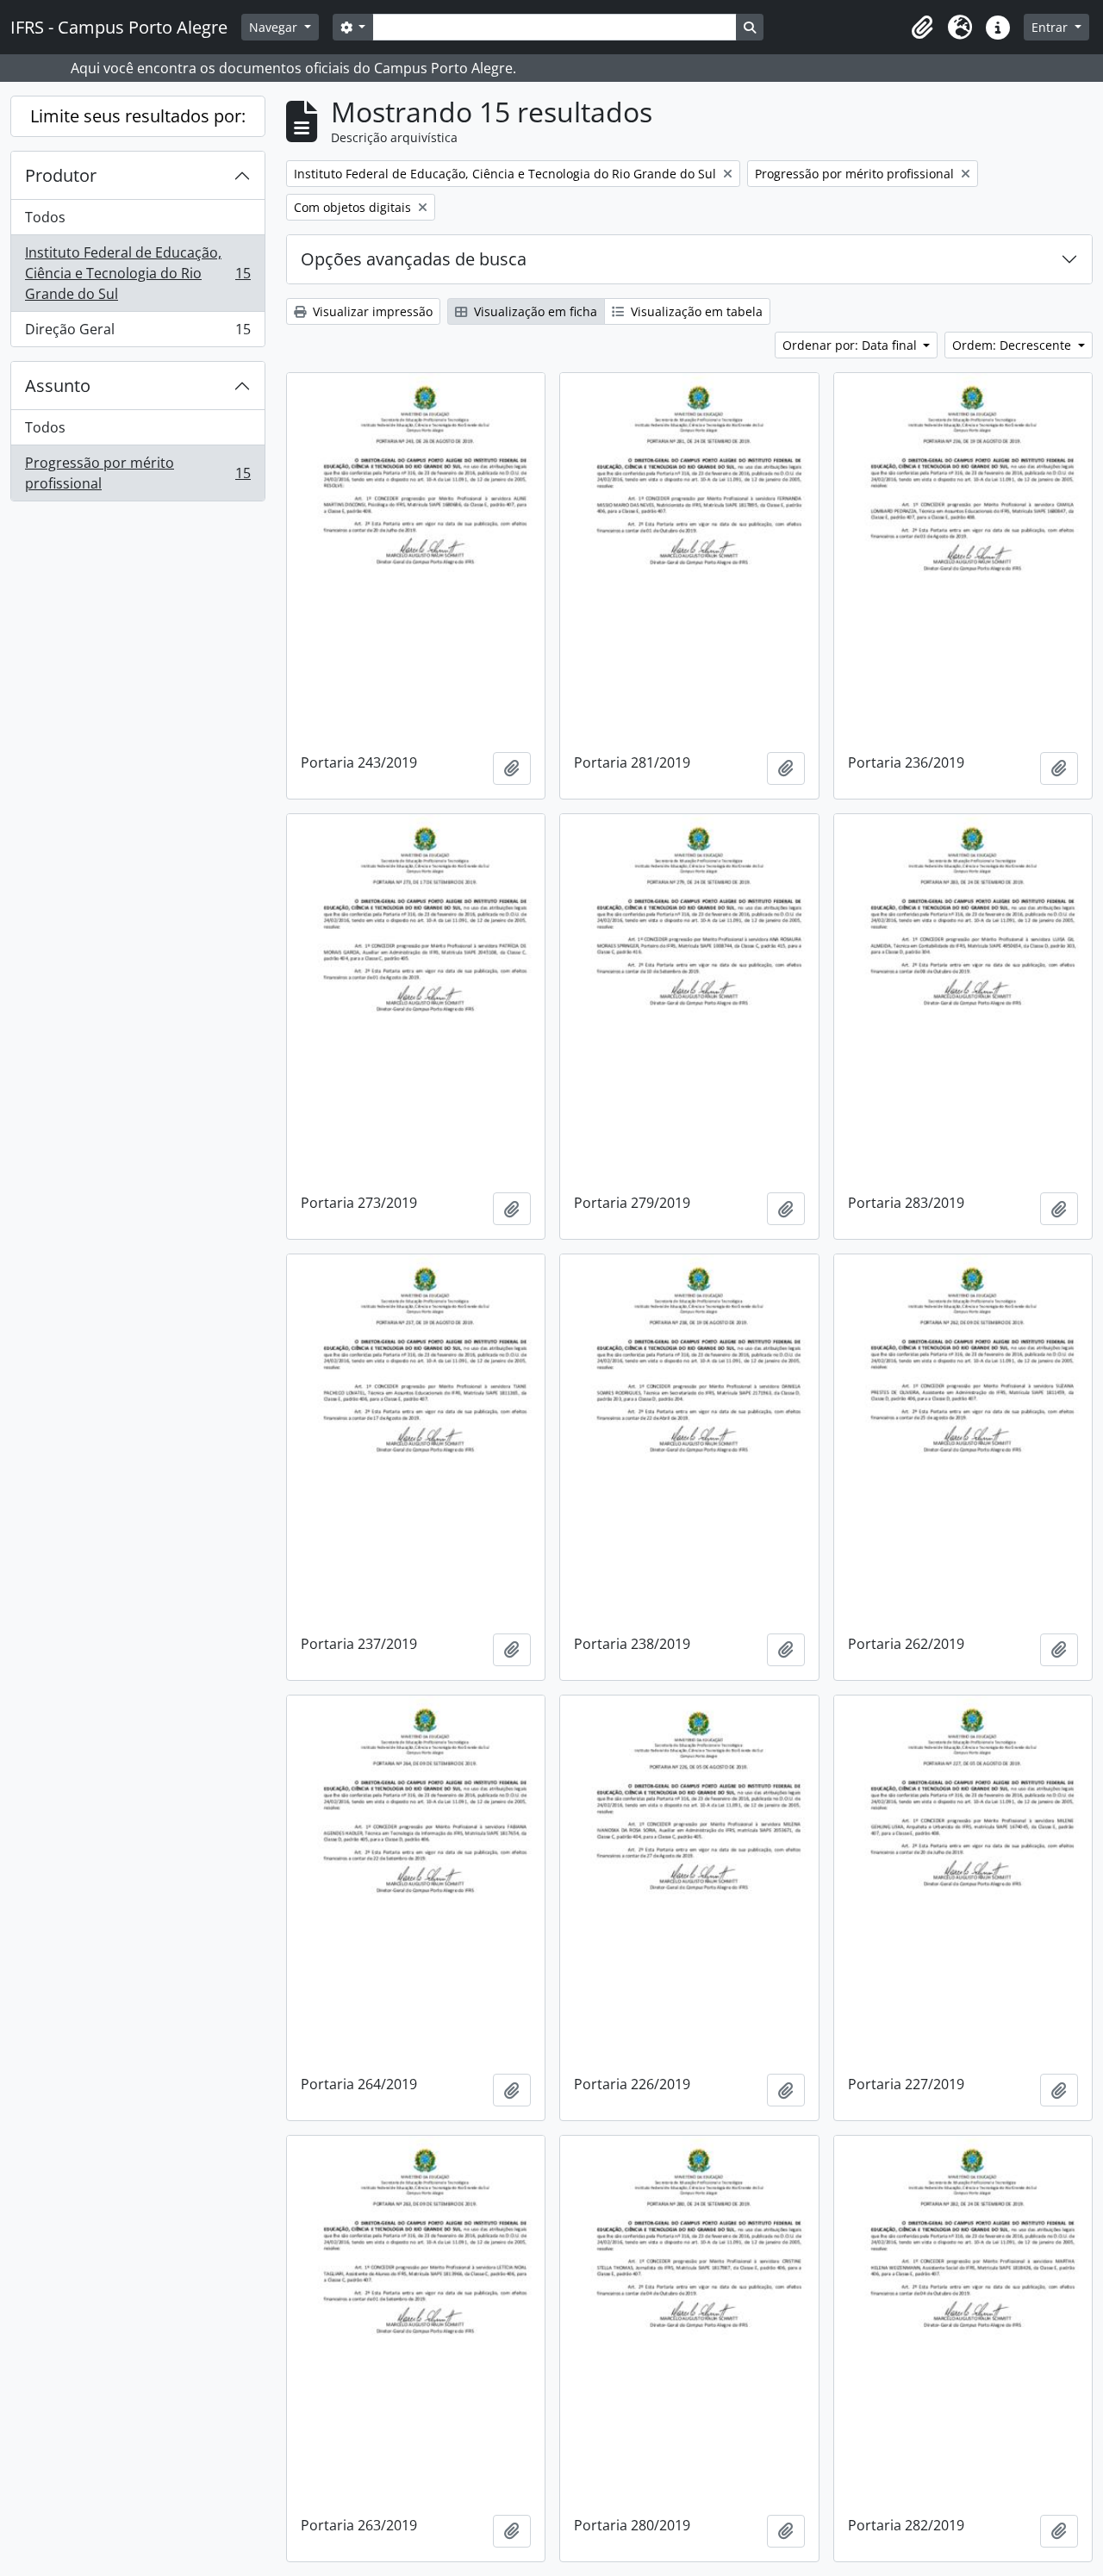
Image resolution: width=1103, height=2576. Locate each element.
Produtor (61, 175)
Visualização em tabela (695, 311)
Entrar (1051, 27)
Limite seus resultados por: (138, 116)
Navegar (275, 27)
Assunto (58, 386)
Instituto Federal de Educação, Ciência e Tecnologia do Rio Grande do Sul (137, 273)
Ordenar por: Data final (851, 345)
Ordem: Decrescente (1013, 345)
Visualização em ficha (534, 311)
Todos (45, 217)
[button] (922, 28)
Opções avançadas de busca (414, 259)
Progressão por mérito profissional (137, 473)
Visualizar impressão (371, 311)
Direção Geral (137, 333)
